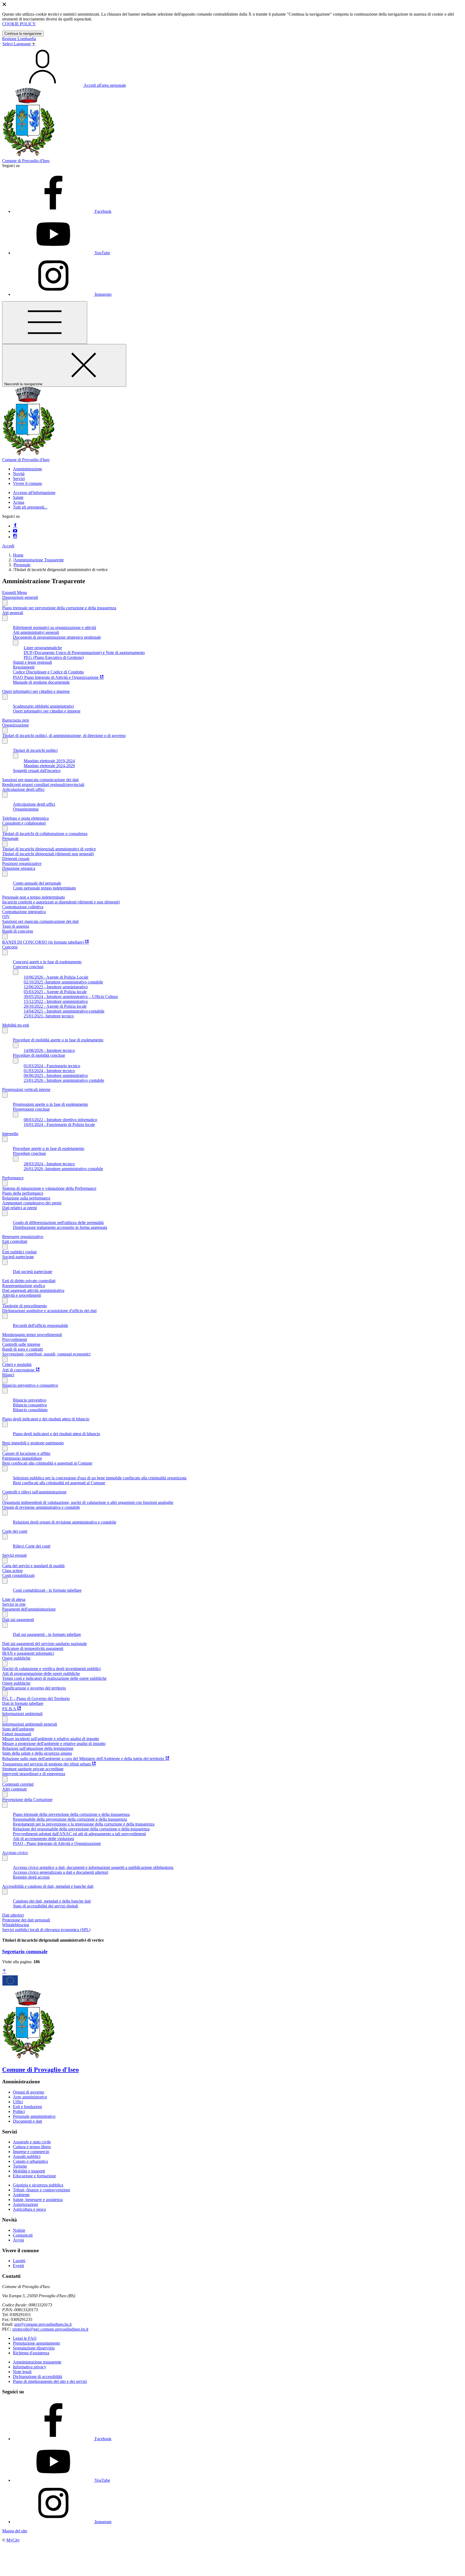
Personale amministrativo (34, 2116)
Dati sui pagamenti (18, 1620)
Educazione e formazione (34, 2176)
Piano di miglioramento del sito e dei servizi (50, 2381)
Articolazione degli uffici (23, 789)
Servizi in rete (14, 1604)
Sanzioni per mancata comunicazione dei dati (40, 780)
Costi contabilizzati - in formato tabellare (47, 1590)
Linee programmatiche (43, 648)
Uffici (18, 2102)
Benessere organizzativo (23, 1237)
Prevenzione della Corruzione (27, 1800)
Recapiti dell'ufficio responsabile (40, 1325)
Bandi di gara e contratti (22, 1349)
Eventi (18, 2266)
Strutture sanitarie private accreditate (33, 1769)
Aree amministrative (30, 2097)
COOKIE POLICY (19, 24)
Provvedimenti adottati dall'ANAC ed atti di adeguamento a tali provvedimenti (79, 1834)
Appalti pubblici (27, 2156)
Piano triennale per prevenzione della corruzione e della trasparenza (59, 608)
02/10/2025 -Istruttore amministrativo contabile (63, 982)
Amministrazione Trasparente (39, 560)
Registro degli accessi (31, 1877)
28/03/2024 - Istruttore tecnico (49, 1164)
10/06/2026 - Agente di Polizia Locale (56, 977)
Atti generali (13, 613)
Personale (22, 565)
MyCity (13, 2540)
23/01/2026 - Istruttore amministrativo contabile (64, 1080)
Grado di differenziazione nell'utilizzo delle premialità (58, 1223)
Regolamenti (24, 667)
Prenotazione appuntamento (36, 2343)
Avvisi (18, 2240)
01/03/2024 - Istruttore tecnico (49, 1071)
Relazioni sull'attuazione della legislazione (38, 1748)
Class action (12, 1571)
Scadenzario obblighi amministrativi (43, 706)
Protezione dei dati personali (26, 1920)
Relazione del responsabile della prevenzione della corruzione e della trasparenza (81, 1829)
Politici (19, 2111)
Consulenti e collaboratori (24, 823)
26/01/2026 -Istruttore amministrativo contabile (63, 1169)
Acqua (19, 502)
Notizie (19, 2230)
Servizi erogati (14, 1555)
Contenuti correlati (18, 1784)
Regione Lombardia (19, 39)
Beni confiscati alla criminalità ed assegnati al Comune (59, 1483)
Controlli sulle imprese (21, 1344)
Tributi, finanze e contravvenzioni (41, 2190)
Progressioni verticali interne (26, 1089)
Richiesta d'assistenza (31, 2353)
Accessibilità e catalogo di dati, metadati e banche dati (48, 1886)
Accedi (8, 546)
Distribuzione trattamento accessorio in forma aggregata (60, 1227)
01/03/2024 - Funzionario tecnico (52, 1066)
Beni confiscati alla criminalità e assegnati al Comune (47, 1463)
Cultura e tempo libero (32, 2147)
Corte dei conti (15, 1531)
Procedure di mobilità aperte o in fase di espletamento (58, 1040)
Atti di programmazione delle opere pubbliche (41, 1673)
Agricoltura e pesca (29, 2209)
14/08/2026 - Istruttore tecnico (49, 1050)
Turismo (20, 2166)
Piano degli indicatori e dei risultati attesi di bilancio (46, 1419)
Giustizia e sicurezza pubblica (38, 2185)
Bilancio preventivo (30, 1400)
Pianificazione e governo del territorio (34, 1688)
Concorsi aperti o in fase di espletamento (47, 962)
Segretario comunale (25, 1951)
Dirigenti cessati (16, 859)
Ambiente (21, 2195)
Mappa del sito (15, 2531)
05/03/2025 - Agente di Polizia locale (55, 992)
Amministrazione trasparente (37, 2362)
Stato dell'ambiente (18, 1729)
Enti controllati (15, 1241)
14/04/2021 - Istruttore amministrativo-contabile (64, 1011)
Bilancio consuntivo (30, 1405)
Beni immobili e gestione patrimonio (33, 1443)
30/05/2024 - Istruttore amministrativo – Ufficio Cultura (71, 997)
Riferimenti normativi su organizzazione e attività (54, 628)
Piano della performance (23, 1193)
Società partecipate (18, 1257)
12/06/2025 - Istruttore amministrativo (56, 987)
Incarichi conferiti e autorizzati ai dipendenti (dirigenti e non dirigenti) (61, 902)
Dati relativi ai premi (20, 1208)
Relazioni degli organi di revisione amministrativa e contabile (65, 1522)
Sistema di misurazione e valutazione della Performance (49, 1188)
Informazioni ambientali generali (30, 1724)
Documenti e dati (27, 2121)
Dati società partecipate (33, 1272)
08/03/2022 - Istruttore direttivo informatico (60, 1120)
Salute (18, 497)
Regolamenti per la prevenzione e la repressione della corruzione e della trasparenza (84, 1824)
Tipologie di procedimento (24, 1306)
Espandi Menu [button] (15, 592)
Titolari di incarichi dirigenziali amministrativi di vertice (49, 849)
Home (18, 555)
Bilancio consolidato (30, 1410)
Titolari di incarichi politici (35, 750)
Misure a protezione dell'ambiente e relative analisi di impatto (54, 1744)
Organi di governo (29, 2092)
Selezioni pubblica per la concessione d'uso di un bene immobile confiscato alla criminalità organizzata (100, 1478)
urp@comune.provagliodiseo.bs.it (43, 2324)
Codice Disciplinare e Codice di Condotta (48, 672)
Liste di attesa (14, 1599)
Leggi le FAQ (25, 2338)
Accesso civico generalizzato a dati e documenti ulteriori (61, 1872)
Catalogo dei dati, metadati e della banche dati (52, 1901)
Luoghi (19, 2261)
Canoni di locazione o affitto (26, 1453)
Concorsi (10, 947)
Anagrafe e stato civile (32, 2142)
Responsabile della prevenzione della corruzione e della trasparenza (70, 1819)
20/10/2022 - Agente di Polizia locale (55, 1006)
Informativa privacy (30, 2367)
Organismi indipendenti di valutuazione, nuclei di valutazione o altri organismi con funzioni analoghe (88, 1502)
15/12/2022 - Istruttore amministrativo (56, 1001)
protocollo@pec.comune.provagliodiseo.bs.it (50, 2329)
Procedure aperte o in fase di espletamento (49, 1148)
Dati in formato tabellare (23, 1703)
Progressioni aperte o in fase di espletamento (50, 1104)
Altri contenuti (14, 1789)
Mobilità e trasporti (29, 2171)
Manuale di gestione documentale (41, 682)
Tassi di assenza (16, 926)
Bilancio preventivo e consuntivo (30, 1385)
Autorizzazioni (25, 2204)
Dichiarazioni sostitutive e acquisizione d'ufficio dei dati (49, 1311)
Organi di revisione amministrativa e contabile (41, 1507)
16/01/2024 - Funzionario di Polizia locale (59, 1124)
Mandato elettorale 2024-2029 (49, 766)
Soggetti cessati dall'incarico (37, 771)
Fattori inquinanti (17, 1734)
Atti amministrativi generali (36, 632)
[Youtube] (15, 531)
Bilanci (8, 1375)
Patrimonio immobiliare (22, 1458)
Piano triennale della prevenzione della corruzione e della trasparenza (71, 1814)
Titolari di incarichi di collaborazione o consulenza (45, 834)
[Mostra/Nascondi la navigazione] (45, 323)
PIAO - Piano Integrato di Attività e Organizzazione (57, 1843)
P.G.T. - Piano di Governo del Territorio (36, 1699)
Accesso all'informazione (34, 493)
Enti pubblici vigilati (19, 1252)
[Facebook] (15, 526)
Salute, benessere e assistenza (38, 2200)
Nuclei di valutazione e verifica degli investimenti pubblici (51, 1669)
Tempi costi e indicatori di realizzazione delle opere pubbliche (54, 1678)
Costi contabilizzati (18, 1575)
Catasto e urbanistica (30, 2161)
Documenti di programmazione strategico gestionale (57, 637)
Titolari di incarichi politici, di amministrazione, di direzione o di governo (64, 736)
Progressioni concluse (31, 1109)
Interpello (10, 1134)
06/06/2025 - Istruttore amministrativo (56, 1075)
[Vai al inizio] (4, 1971)
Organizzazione (15, 725)
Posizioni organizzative (22, 863)
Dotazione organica (19, 868)
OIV (6, 917)
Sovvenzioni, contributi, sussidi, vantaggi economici (46, 1354)
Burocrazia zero (16, 720)
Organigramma (26, 809)
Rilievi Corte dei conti (32, 1546)
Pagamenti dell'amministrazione (29, 1609)
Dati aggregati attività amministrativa (33, 1290)
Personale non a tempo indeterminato (34, 897)
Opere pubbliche (16, 1658)
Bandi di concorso (18, 931)
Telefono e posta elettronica (25, 818)
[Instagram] (15, 537)
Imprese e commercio (31, 2152)
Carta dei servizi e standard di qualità (33, 1566)
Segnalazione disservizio (34, 2348)
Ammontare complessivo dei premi (32, 1203)
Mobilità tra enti (16, 1025)
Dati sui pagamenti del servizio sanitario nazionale (45, 1644)
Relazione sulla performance (26, 1198)
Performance (13, 1178)
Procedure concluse (29, 1153)
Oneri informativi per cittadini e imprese (36, 691)
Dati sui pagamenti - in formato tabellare (47, 1634)
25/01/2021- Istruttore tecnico (49, 1016)
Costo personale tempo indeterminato (44, 888)
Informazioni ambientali (22, 1714)
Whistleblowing (16, 1925)
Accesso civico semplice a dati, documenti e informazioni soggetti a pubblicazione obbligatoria (93, 1867)
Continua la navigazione (23, 34)
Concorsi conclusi (28, 967)
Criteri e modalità (17, 1365)
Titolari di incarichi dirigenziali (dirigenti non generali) (48, 854)
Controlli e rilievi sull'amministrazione (34, 1492)
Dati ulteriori (13, 1915)
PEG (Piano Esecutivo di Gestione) (54, 657)
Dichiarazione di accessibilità (38, 2377)
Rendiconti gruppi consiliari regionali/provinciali (43, 785)
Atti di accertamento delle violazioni (43, 1839)
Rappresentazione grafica (24, 1286)
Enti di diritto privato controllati (29, 1281)
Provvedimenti (15, 1339)
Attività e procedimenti (22, 1295)
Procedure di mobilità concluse (39, 1055)
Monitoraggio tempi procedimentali (32, 1335)
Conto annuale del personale (37, 883)
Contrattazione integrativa (24, 912)
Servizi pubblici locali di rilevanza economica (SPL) (46, 1930)
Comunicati (23, 2235)
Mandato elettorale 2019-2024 (49, 761)
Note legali (22, 2372)
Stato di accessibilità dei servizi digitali (45, 1906)
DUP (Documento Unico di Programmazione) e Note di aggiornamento (84, 653)
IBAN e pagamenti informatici (28, 1653)
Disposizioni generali (20, 597)
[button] (27, 469)
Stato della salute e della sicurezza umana (37, 1753)
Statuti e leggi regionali (32, 662)
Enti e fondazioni (27, 2107)
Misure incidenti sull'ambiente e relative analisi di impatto (51, 1739)
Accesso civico (15, 1853)
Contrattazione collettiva (23, 907)
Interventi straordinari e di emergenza (34, 1774)
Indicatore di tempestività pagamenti (33, 1648)
